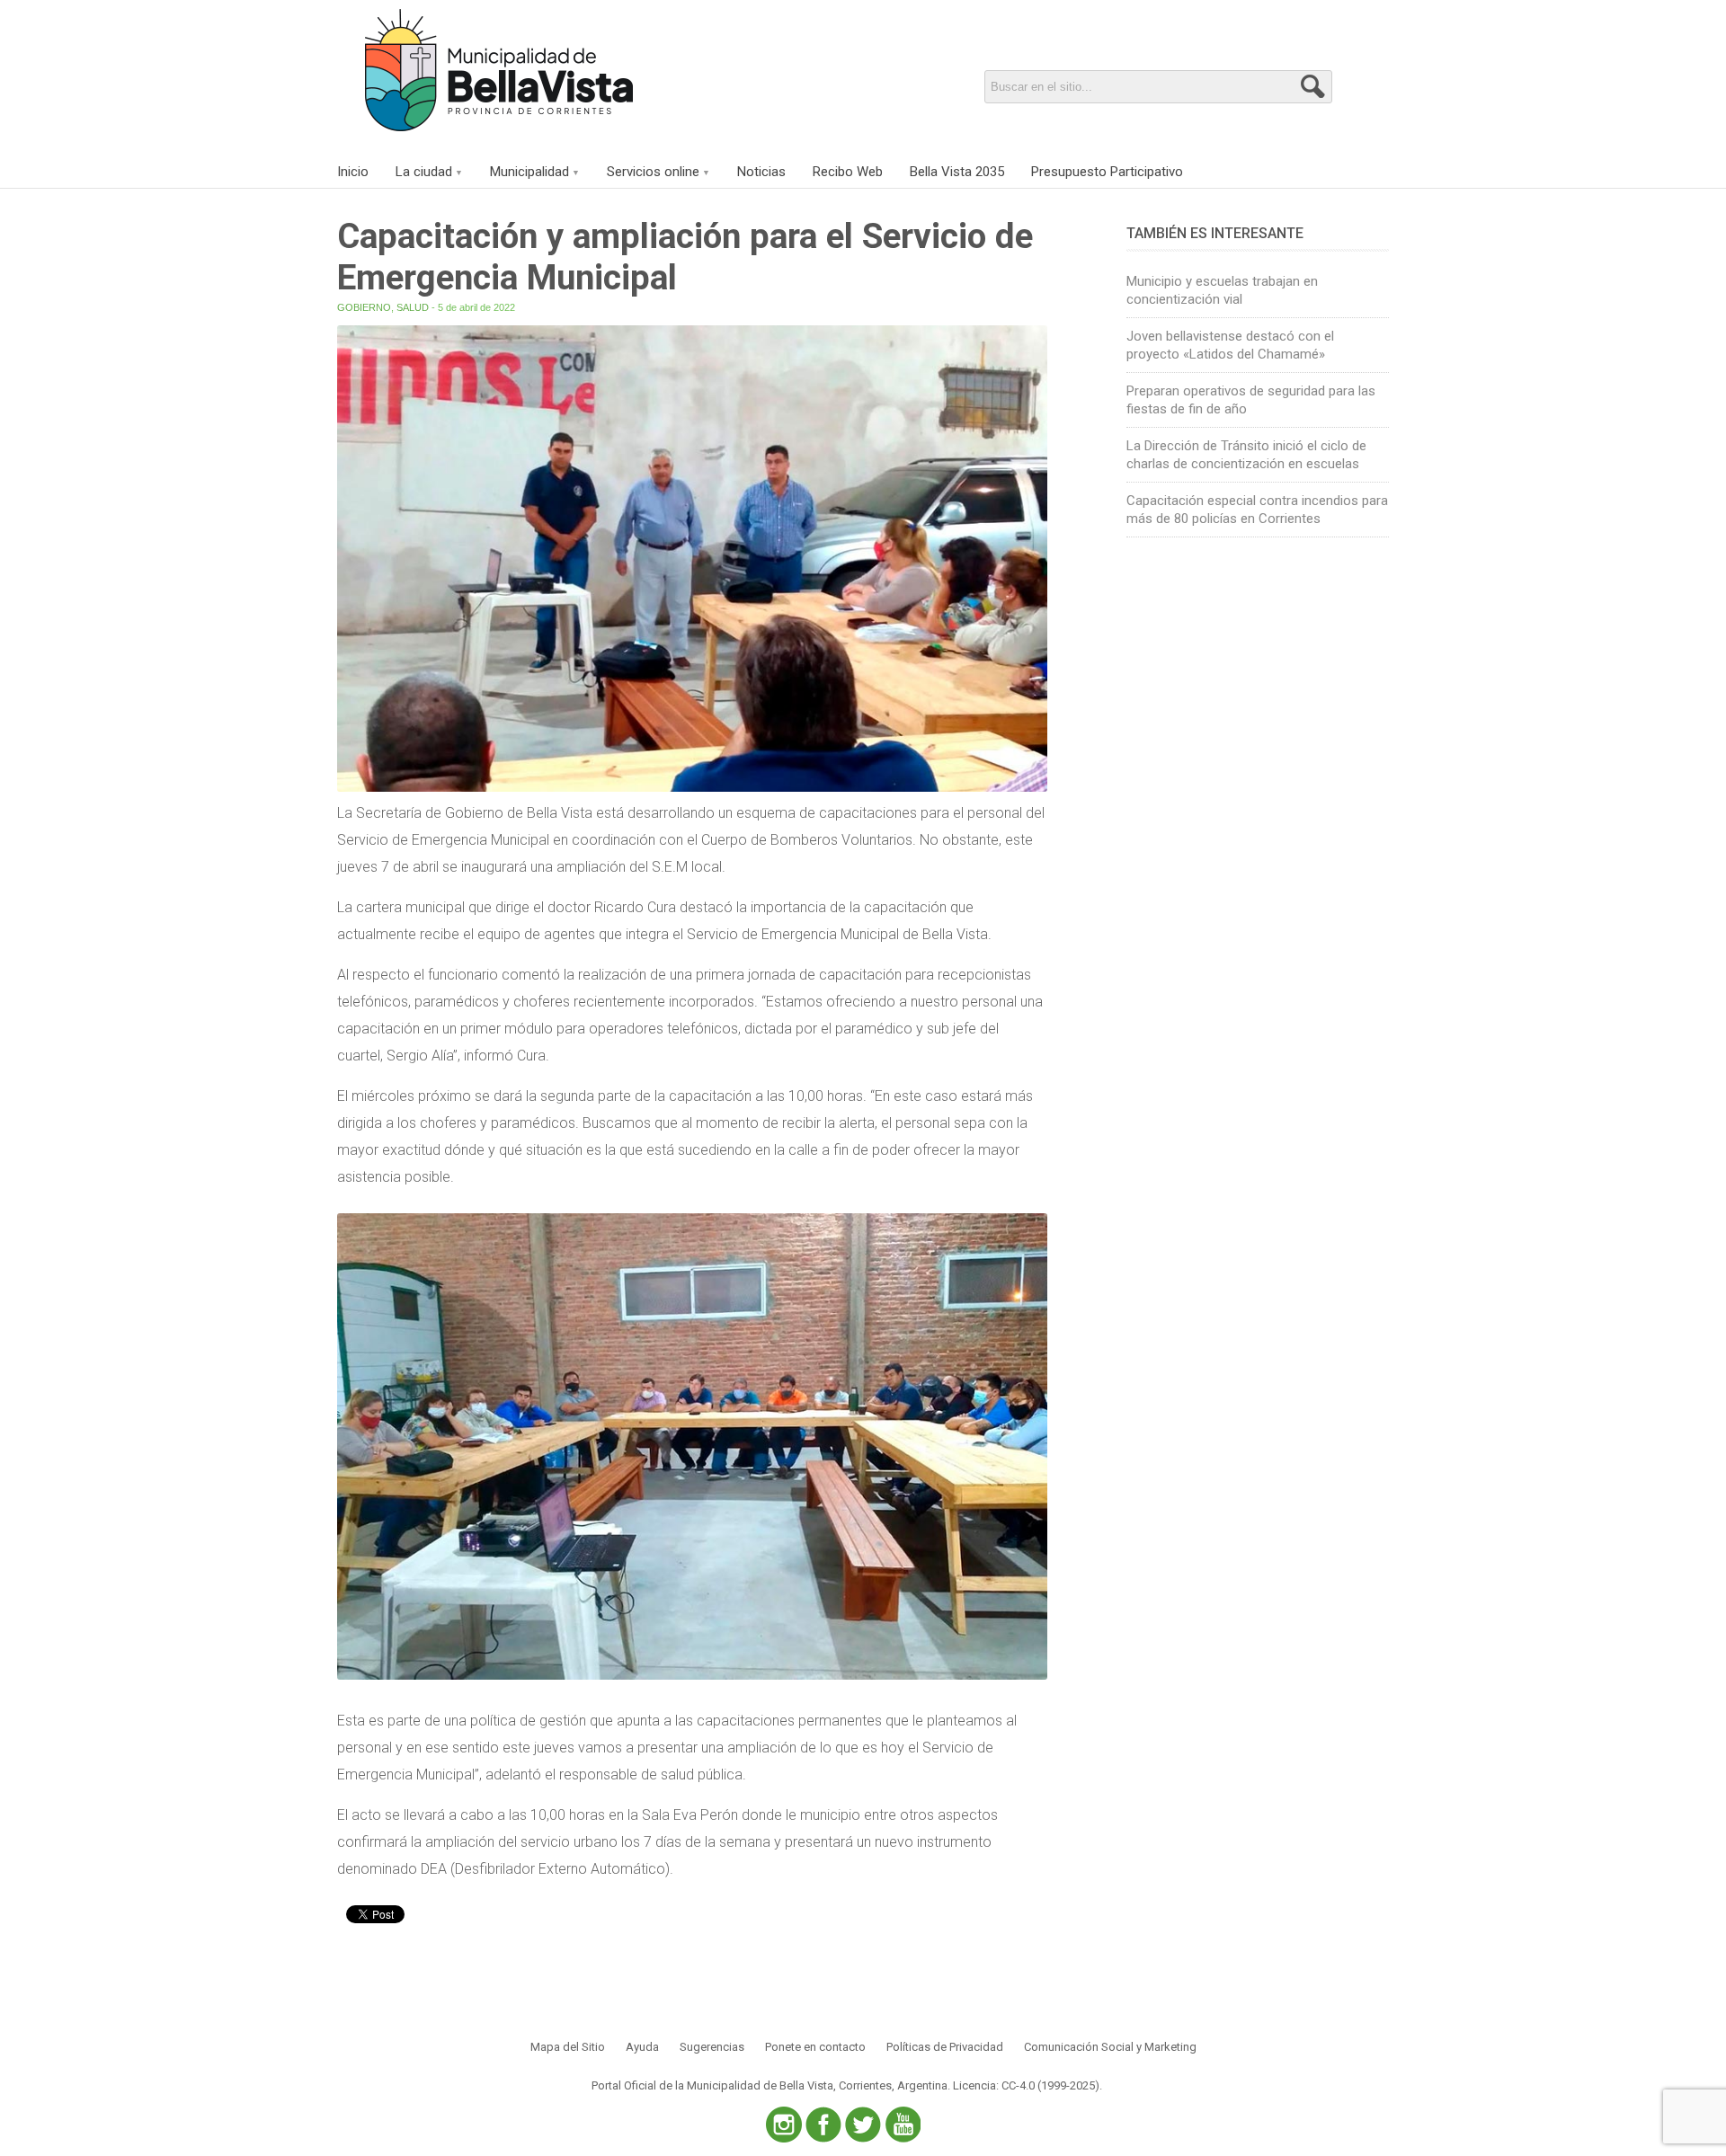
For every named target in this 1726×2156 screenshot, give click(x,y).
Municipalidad (529, 172)
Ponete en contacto (815, 2047)
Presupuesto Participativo (1107, 172)
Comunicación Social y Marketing (1110, 2047)
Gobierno (364, 307)
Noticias (761, 172)
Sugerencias (712, 2047)
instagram (784, 2125)
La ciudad (424, 172)
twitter (863, 2125)
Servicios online (653, 172)
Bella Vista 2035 (957, 172)
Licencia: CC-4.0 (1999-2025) (1026, 2085)
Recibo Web (848, 172)
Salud (413, 307)
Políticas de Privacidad (945, 2047)
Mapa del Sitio (568, 2047)
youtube (903, 2125)
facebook (823, 2125)
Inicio (353, 172)
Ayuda (642, 2047)
